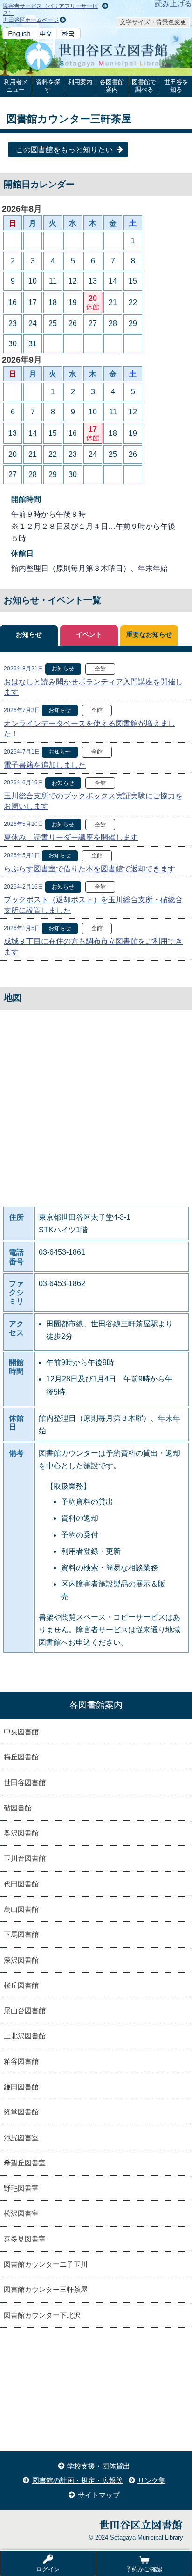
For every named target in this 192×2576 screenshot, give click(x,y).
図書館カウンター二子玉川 (46, 2264)
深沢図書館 (21, 1960)
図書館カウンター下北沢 (42, 2315)
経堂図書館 (21, 2112)
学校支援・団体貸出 (99, 2466)
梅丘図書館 (21, 1757)
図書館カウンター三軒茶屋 (46, 2289)
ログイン (48, 2569)
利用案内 (80, 82)
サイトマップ (99, 2495)
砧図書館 (18, 1808)
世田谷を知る (176, 86)
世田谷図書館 (25, 1783)
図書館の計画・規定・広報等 (78, 2480)
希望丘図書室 (25, 2163)
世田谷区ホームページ (31, 20)
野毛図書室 (21, 2188)
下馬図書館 (21, 1934)
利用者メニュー (16, 86)
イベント (89, 635)
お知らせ (29, 635)
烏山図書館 (21, 1909)
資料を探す (48, 86)
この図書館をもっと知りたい (64, 150)
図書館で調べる (144, 86)
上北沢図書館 (25, 2036)
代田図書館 (21, 1884)
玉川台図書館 (25, 1858)
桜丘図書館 (21, 1985)
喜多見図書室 (25, 2239)
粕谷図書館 (21, 2061)
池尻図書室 (21, 2138)
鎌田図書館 (21, 2087)
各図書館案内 (112, 86)
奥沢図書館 (21, 1833)
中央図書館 (21, 1732)
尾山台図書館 (25, 2010)
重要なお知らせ (149, 635)
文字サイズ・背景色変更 (153, 22)
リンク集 (151, 2480)
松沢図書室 (21, 2213)
